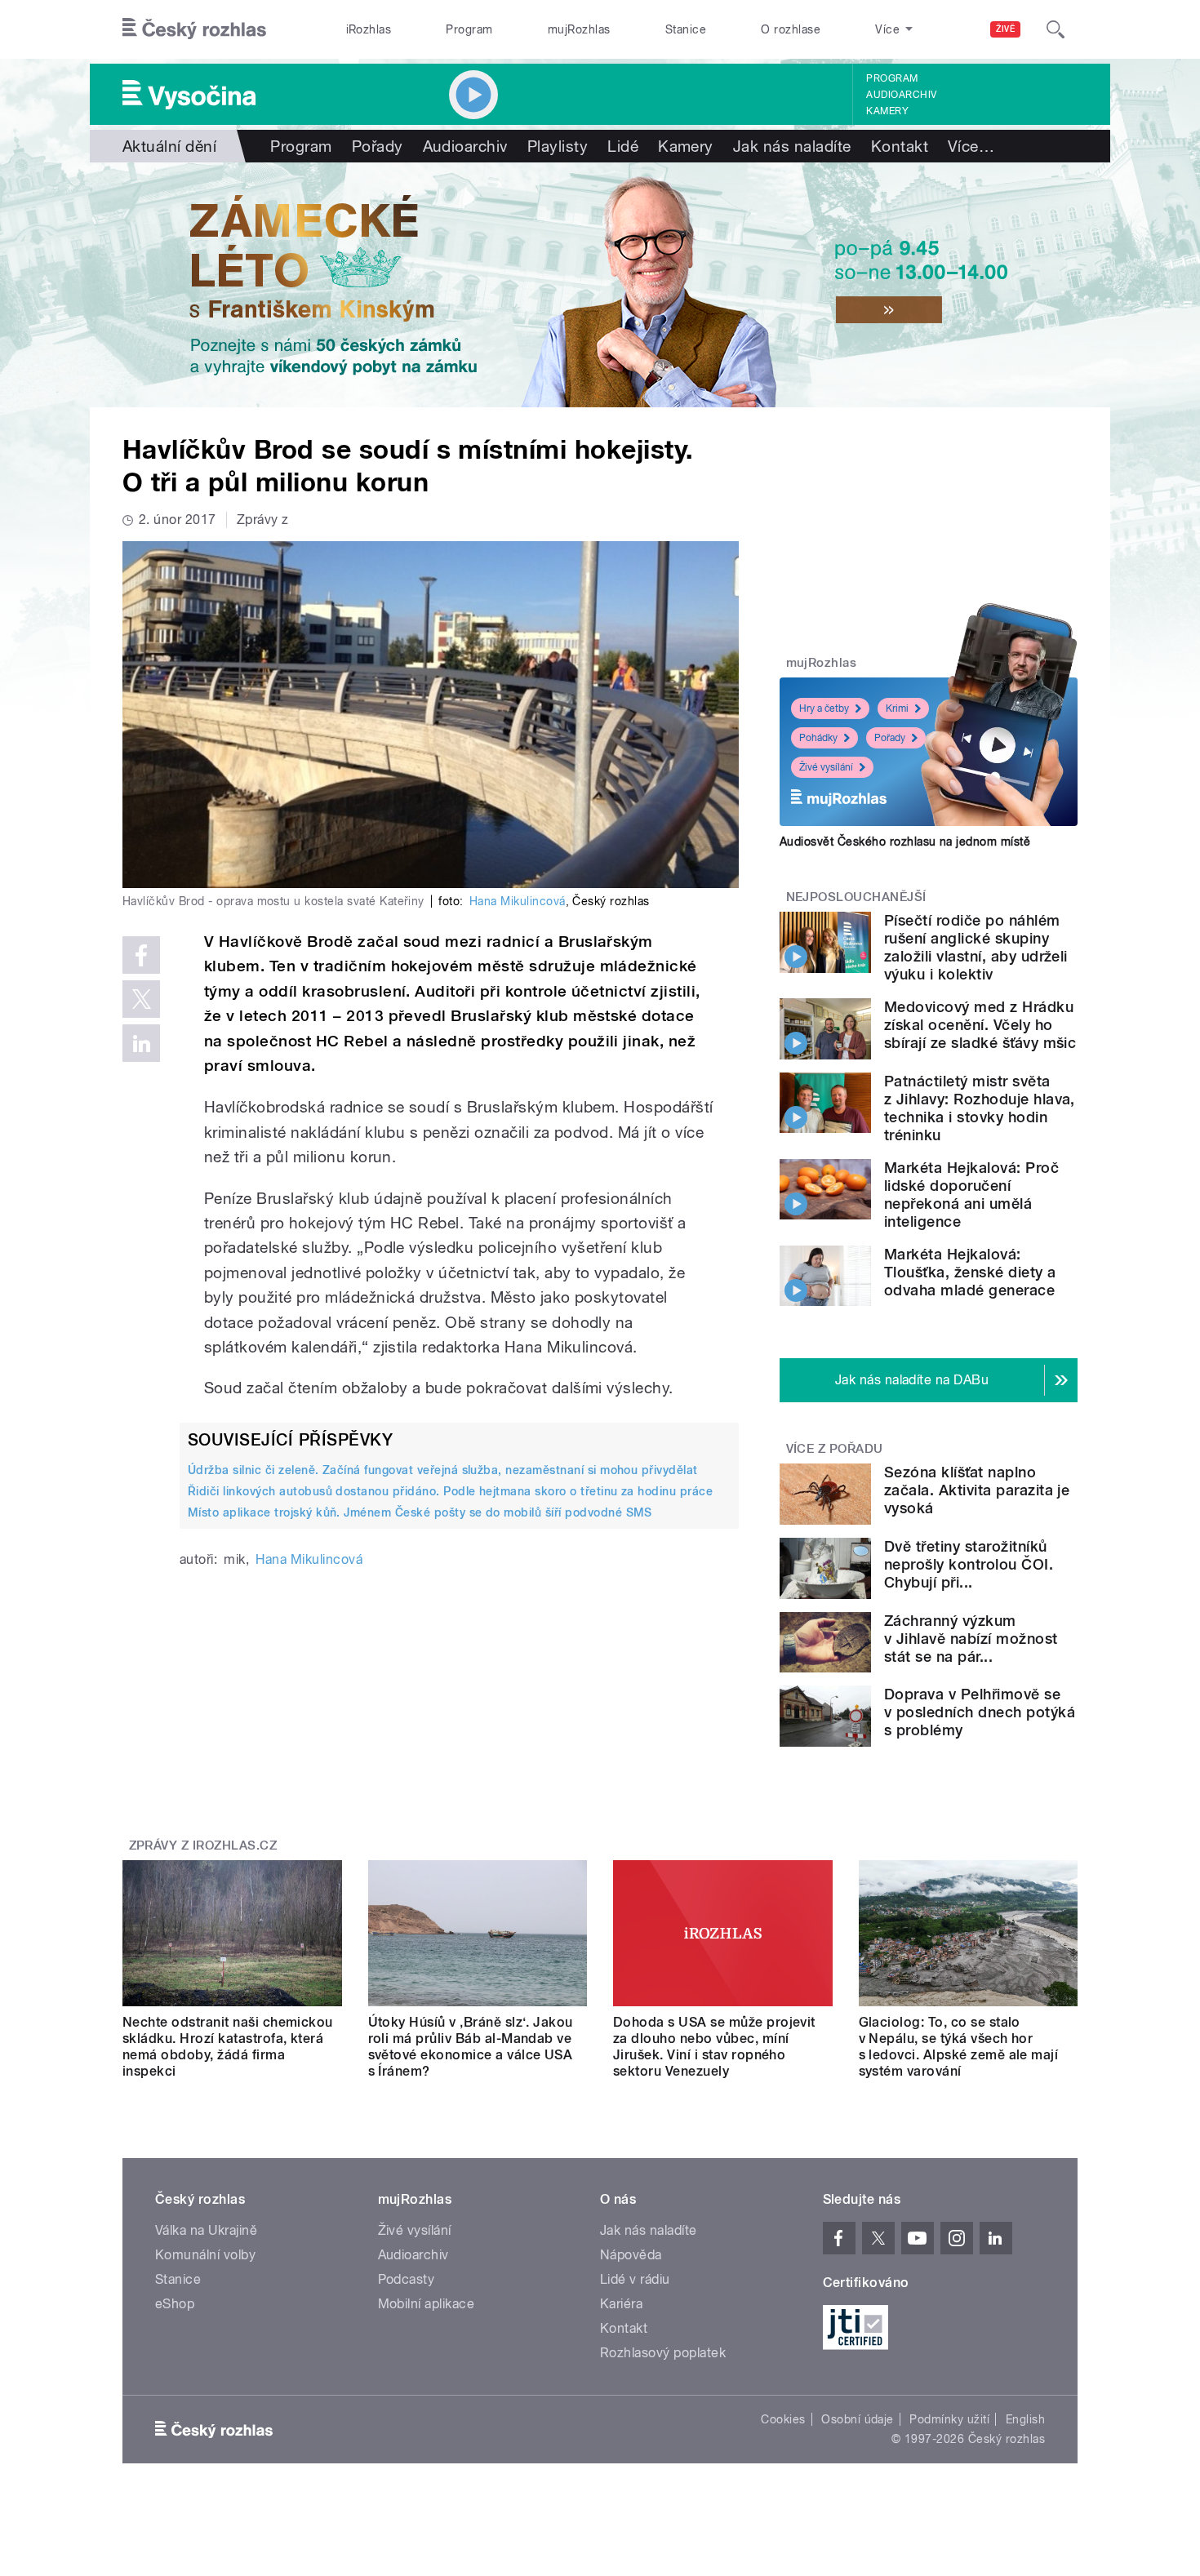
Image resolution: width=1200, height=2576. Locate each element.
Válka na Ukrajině (206, 2230)
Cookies (783, 2419)
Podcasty (407, 2279)
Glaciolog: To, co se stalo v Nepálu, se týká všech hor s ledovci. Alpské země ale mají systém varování (959, 2047)
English (1025, 2419)
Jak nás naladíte (792, 146)
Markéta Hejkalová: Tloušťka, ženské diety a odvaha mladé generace (970, 1272)
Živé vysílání (826, 767)
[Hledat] (1056, 29)
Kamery (887, 111)
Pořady (378, 146)
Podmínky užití (949, 2419)
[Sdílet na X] (141, 999)
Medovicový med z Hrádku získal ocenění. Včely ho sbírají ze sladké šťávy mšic (980, 1025)
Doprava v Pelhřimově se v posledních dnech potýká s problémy (980, 1712)
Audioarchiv (901, 95)
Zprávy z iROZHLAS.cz (203, 1845)
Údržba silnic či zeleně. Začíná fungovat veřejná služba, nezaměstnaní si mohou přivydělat (443, 1470)
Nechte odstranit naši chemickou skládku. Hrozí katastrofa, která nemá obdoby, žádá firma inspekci (228, 2047)
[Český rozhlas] (194, 29)
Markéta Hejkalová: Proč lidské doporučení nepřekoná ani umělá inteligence (971, 1195)
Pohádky (818, 738)
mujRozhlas (579, 29)
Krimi (897, 708)
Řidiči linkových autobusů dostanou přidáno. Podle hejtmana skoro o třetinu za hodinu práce (450, 1491)
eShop (175, 2304)
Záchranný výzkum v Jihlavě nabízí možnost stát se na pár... (971, 1639)
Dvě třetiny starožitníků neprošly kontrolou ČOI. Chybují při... (969, 1564)
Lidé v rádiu (635, 2279)
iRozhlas (369, 29)
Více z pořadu (835, 1449)
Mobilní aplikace (427, 2304)
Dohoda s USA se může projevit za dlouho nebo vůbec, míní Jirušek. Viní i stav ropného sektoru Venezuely (714, 2047)
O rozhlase (791, 29)
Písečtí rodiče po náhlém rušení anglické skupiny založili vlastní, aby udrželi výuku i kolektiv (976, 947)
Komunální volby (205, 2255)
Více (971, 146)
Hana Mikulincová (518, 901)
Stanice (686, 29)
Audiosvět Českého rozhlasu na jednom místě (905, 842)
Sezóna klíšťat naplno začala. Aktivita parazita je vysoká (977, 1490)
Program (469, 29)
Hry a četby (824, 708)
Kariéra (621, 2304)
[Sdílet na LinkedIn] (141, 1043)
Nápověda (631, 2255)
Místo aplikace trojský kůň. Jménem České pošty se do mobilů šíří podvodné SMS (420, 1512)
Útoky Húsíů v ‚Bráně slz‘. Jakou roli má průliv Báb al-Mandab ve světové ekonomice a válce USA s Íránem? (471, 2047)
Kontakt (900, 146)
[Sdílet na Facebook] (141, 955)
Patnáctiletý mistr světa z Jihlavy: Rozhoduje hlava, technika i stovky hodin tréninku (980, 1108)
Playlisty (558, 146)
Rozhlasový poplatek (663, 2353)
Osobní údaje (858, 2419)
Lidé (623, 146)
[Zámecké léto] (600, 285)
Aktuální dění (169, 146)
